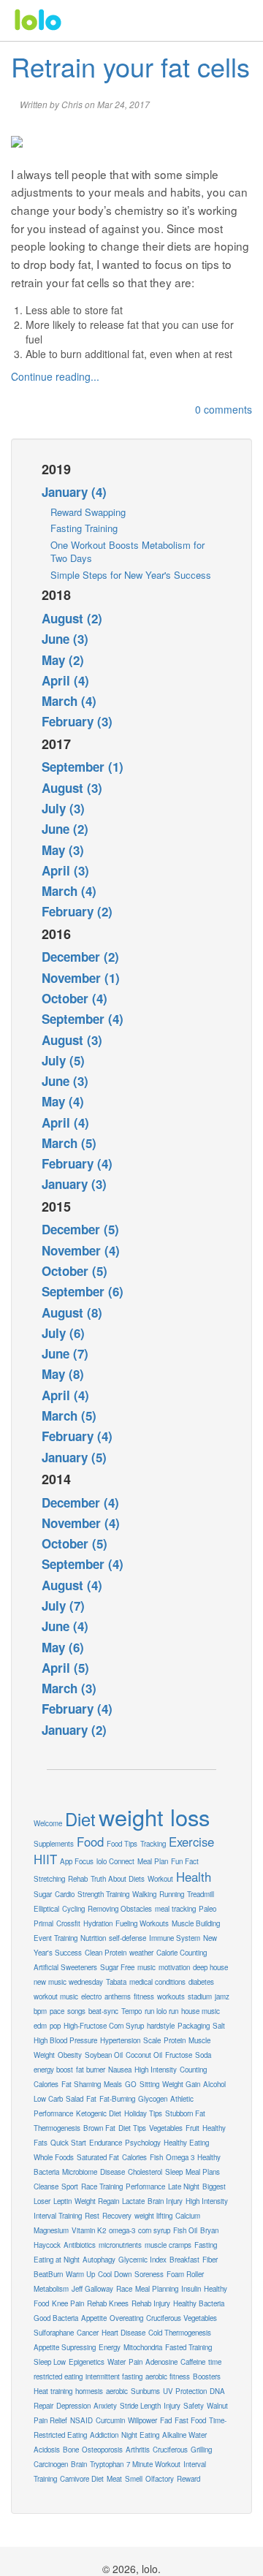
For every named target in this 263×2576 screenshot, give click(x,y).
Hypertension (120, 2040)
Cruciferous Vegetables (182, 2318)
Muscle (199, 2040)
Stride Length (140, 2406)
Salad (75, 2099)
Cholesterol (145, 2172)
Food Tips (122, 1844)
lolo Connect (115, 1861)
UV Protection (185, 2391)
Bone (71, 2450)
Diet (80, 1819)
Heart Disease (123, 2333)
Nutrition (93, 1938)
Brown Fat (99, 2128)
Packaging (194, 2026)
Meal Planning (157, 2289)
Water (117, 2362)
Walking (144, 1894)
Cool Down (115, 2274)
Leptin (62, 2201)
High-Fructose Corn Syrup (104, 2026)
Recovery (117, 2216)
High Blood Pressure (65, 2040)
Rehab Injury (151, 2303)
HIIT (45, 1859)
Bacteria (46, 2172)
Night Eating (140, 2435)
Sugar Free (117, 1967)
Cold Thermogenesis (180, 2333)
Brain (79, 2464)
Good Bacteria (56, 2318)
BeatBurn (48, 2274)
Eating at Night (57, 2260)
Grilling (201, 2450)
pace (57, 2011)
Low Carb (48, 2099)
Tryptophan (107, 2464)
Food (90, 1842)
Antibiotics (80, 2245)
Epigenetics (87, 2362)
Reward (188, 2479)
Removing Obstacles (120, 1909)
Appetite (94, 2318)
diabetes (201, 1982)
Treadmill (201, 1894)
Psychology (143, 2143)
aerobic (117, 2391)
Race (124, 2289)
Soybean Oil (104, 2055)
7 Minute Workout (153, 2464)
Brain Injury (165, 2201)
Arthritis (138, 2450)
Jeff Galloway (92, 2289)
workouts (171, 1996)
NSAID (81, 2420)
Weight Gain (181, 2084)
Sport (70, 2186)
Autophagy (99, 2260)
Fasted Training (188, 2347)
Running (172, 1894)
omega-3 (122, 2230)
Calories (134, 2157)
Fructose (179, 2055)
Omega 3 (180, 2157)
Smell (134, 2479)
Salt (219, 2026)
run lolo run (161, 2011)
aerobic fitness (168, 2376)
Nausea (120, 2070)
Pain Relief (50, 2420)
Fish (156, 2157)
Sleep (174, 2172)
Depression (73, 2406)
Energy (110, 2347)
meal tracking (175, 1909)
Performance (145, 2186)
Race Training (102, 2186)
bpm (40, 2011)
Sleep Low (50, 2362)
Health (194, 1877)
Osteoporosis (102, 2450)
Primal (43, 1923)
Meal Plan (153, 1861)
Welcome (48, 1823)
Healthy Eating (186, 2143)
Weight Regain (97, 2201)
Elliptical (46, 1909)
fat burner (91, 2070)
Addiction (104, 2435)
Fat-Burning (117, 2099)
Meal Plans (203, 2172)
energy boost (53, 2070)
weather (141, 1953)
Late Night (184, 2186)
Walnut (217, 2406)
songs (76, 2011)
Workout (160, 1879)
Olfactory (160, 2479)
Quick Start (68, 2143)
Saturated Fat (98, 2157)
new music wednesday (68, 1982)
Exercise (191, 1842)
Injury (172, 2406)
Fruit (193, 2128)
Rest (92, 2216)
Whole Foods (54, 2157)
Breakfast (184, 2260)
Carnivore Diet (82, 2479)
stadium (200, 1996)
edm (40, 2026)
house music (201, 2011)
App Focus (77, 1861)
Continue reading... (55, 376)
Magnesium (51, 2230)
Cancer (88, 2333)
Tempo (131, 2011)
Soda (203, 2055)
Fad (166, 2420)
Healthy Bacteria (199, 2303)
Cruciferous (170, 2450)
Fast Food (190, 2420)
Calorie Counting (182, 1953)
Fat (91, 2099)
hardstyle (161, 2026)
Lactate (133, 2201)
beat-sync (103, 2011)
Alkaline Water (184, 2435)
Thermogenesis (57, 2128)
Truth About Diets (118, 1879)
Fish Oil (185, 2230)
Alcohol (214, 2084)
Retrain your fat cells (130, 66)
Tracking (153, 1844)
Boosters (207, 2376)
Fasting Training (84, 528)
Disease (113, 2172)
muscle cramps (168, 2245)
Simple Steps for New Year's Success (131, 575)
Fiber (210, 2260)
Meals (113, 2084)
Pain (136, 2362)
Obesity (70, 2055)
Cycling (73, 1909)
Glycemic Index (142, 2260)
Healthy (209, 2157)
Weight (44, 2055)
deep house (210, 1967)
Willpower (142, 2420)
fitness (144, 1996)
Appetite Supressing (65, 2347)
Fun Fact (185, 1861)
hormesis (89, 2391)
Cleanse (46, 2186)
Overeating (126, 2318)
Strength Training (103, 1894)
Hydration (98, 1923)
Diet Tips (132, 2128)
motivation (174, 1967)
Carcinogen (51, 2464)
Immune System (175, 1938)
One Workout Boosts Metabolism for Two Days (127, 552)
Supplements (54, 1844)
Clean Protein (106, 1953)
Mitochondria (143, 2347)
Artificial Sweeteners (65, 1967)
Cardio (65, 1894)
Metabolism (51, 2289)
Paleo (207, 1909)
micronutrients (120, 2245)
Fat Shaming (81, 2084)
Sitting (149, 2084)
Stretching (49, 1879)
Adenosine (161, 2362)
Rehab (78, 1879)
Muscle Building (196, 1923)
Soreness (149, 2274)
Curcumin (110, 2420)
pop (55, 2026)
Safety (194, 2406)
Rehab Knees (108, 2303)
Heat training (53, 2391)
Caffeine (193, 2362)
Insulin (191, 2289)
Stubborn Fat (185, 2113)
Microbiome (80, 2172)
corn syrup (154, 2230)
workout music (56, 1996)
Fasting (206, 2245)
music (146, 1967)
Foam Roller (185, 2274)
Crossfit (68, 1923)
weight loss (154, 1817)
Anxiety (105, 2406)
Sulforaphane (54, 2333)
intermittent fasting (114, 2376)
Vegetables (166, 2128)
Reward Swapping (88, 512)
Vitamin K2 (89, 2230)
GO (131, 2084)
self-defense (127, 1938)
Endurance (106, 2143)
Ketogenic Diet (99, 2113)
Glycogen (153, 2099)
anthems (118, 1996)
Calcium (188, 2216)
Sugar (43, 1894)
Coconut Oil (144, 2055)
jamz (222, 1996)
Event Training (56, 1938)
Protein (175, 2040)
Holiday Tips (143, 2113)
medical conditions (157, 1982)
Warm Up (80, 2274)
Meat (114, 2479)
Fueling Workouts (142, 1923)
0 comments (224, 409)
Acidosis (47, 2450)
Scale (152, 2040)
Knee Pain (68, 2303)
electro (91, 1996)
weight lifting (153, 2216)
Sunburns (145, 2391)
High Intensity (156, 2070)
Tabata (116, 1982)
